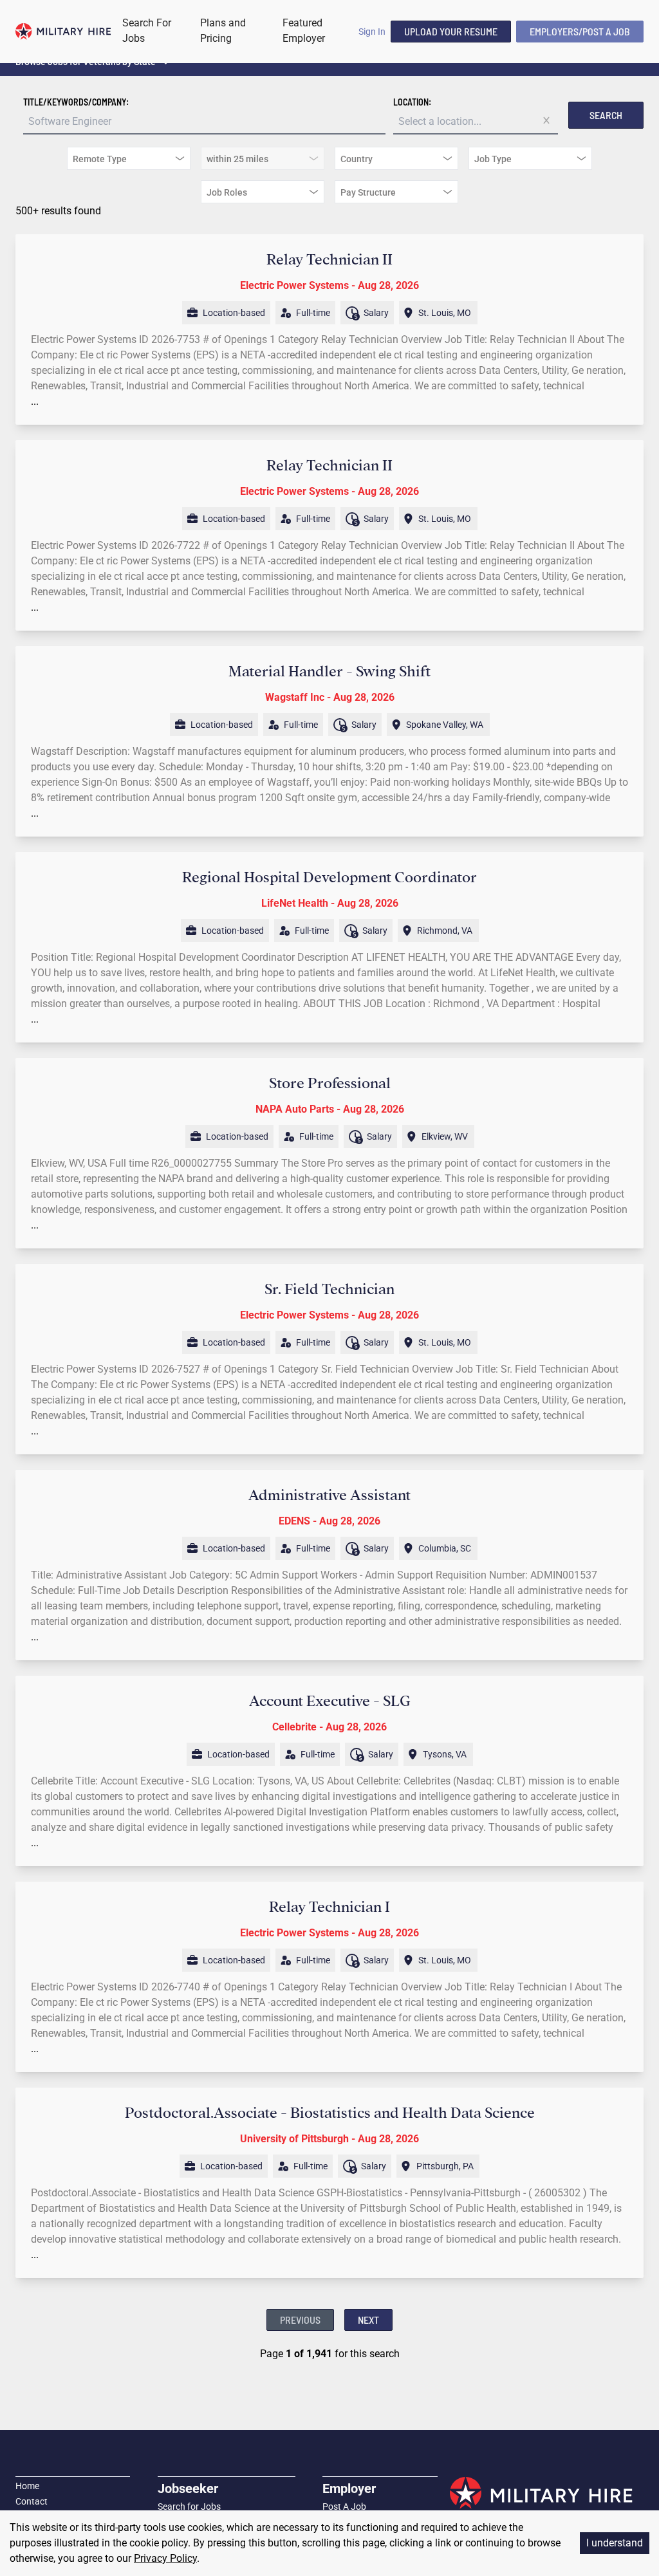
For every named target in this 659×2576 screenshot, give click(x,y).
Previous (300, 2320)
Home (27, 2486)
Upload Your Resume (451, 31)
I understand (615, 2543)
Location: (412, 102)
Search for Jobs (189, 2507)
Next (368, 2320)
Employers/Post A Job (580, 31)
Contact (32, 2501)
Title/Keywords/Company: (76, 102)
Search (606, 115)
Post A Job (344, 2507)
